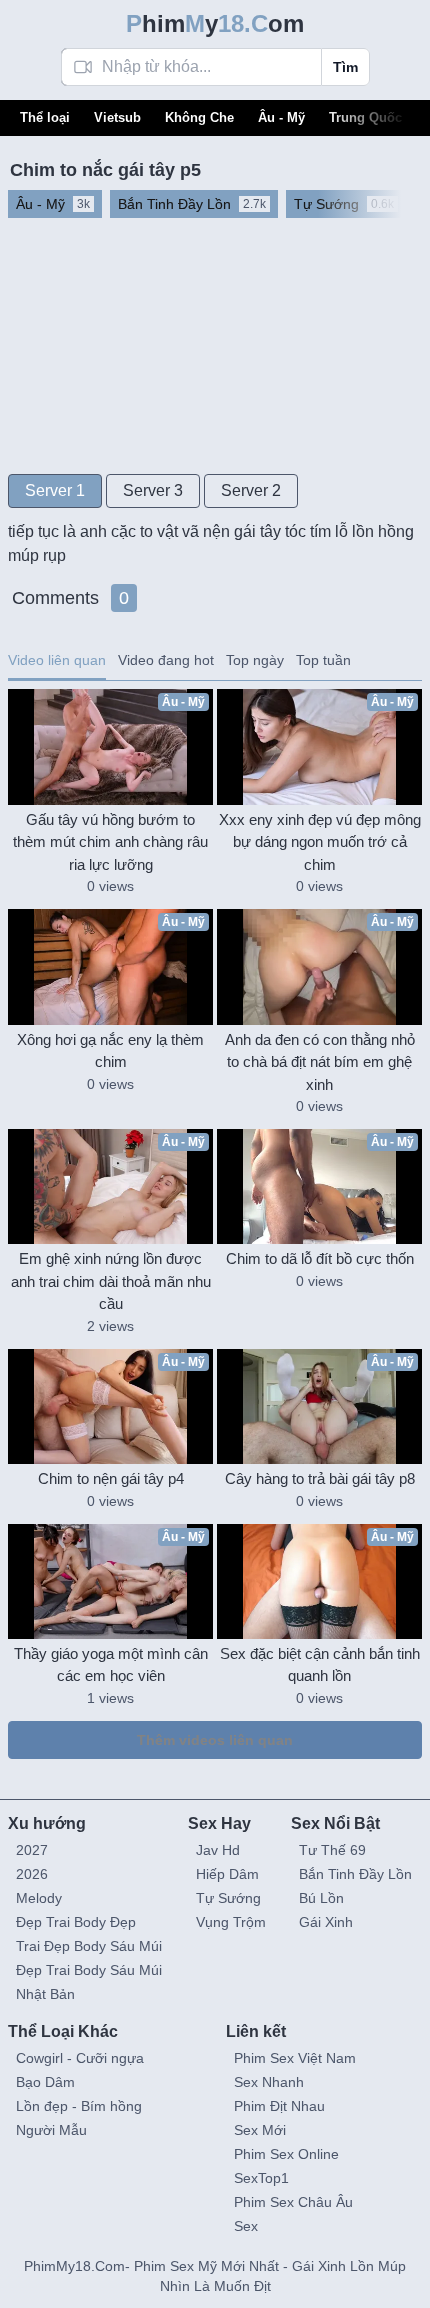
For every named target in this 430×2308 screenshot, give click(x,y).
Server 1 (55, 490)
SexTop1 (261, 2178)
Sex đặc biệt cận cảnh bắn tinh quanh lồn (320, 1665)
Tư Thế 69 (332, 1850)
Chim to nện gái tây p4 (111, 1478)
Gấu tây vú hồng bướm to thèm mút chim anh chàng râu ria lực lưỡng (110, 842)
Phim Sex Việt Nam (295, 2058)
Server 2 (251, 490)
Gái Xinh (326, 1922)
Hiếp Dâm (227, 1874)
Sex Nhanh (269, 2082)
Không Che (199, 117)
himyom (215, 23)
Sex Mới (260, 2130)
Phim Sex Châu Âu (293, 2202)
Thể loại (45, 117)
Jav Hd (218, 1850)
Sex (246, 2226)
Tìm (345, 67)
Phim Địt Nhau (279, 2106)
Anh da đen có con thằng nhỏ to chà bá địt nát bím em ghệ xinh (320, 1062)
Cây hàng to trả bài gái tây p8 (320, 1478)
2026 (32, 1874)
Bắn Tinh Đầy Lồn (355, 1874)
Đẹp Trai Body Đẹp (76, 1922)
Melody (39, 1898)
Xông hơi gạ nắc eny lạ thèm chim (110, 1051)
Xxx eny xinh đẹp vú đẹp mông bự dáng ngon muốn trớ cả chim (320, 842)
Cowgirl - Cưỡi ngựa (80, 2058)
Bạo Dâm (45, 2082)
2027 (32, 1850)
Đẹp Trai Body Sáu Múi (89, 1970)
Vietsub (117, 117)
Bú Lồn (321, 1898)
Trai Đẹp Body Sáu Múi (89, 1946)
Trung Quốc (365, 117)
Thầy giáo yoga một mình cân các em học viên (111, 1665)
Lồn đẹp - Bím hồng (79, 2106)
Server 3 (153, 490)
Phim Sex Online (286, 2154)
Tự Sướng (228, 1898)
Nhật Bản (45, 1994)
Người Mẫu (51, 2130)
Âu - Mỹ (281, 117)
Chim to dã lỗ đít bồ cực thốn (320, 1258)
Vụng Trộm (231, 1922)
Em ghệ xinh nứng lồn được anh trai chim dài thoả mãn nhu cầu (111, 1281)
